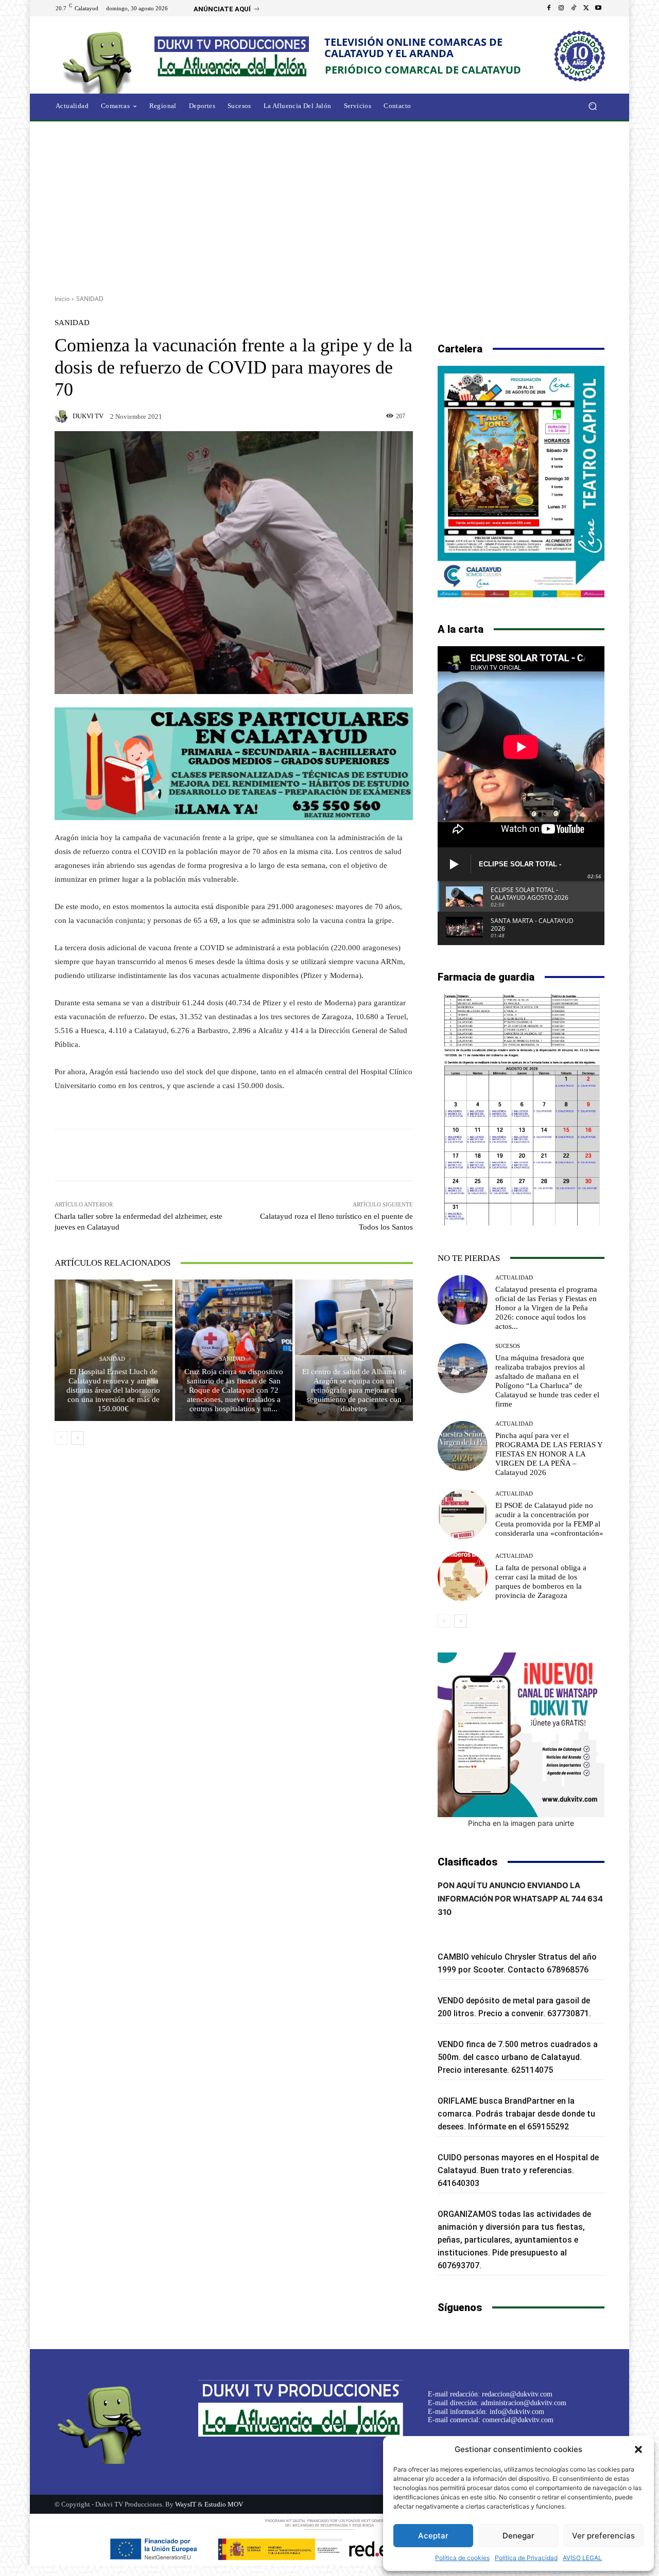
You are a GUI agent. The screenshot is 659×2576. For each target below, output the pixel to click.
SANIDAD (90, 299)
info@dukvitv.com (517, 2412)
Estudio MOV (224, 2504)
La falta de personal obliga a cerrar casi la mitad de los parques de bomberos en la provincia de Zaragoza (541, 1582)
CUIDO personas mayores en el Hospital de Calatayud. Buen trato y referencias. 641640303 (518, 2170)
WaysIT (186, 2504)
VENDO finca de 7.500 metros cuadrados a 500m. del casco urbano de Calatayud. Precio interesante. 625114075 (518, 2057)
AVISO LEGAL (582, 2558)
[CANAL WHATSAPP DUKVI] (521, 1735)
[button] (638, 2449)
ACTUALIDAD (514, 1278)
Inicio (62, 299)
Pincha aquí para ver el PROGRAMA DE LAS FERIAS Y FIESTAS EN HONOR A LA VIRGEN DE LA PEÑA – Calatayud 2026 (549, 1454)
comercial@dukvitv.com (518, 2420)
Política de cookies (462, 2558)
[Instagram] (561, 8)
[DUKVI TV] (63, 416)
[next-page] (77, 1438)
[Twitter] (586, 8)
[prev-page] (61, 1438)
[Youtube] (598, 8)
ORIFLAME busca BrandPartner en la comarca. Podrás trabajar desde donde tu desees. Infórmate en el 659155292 (516, 2114)
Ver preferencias (603, 2536)
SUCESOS (508, 1346)
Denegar (518, 2536)
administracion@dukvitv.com (524, 2403)
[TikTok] (574, 8)
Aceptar (433, 2536)
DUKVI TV (88, 416)
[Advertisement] (329, 204)
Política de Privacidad (526, 2558)
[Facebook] (549, 8)
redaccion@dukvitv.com (517, 2394)
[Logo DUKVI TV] (100, 61)
